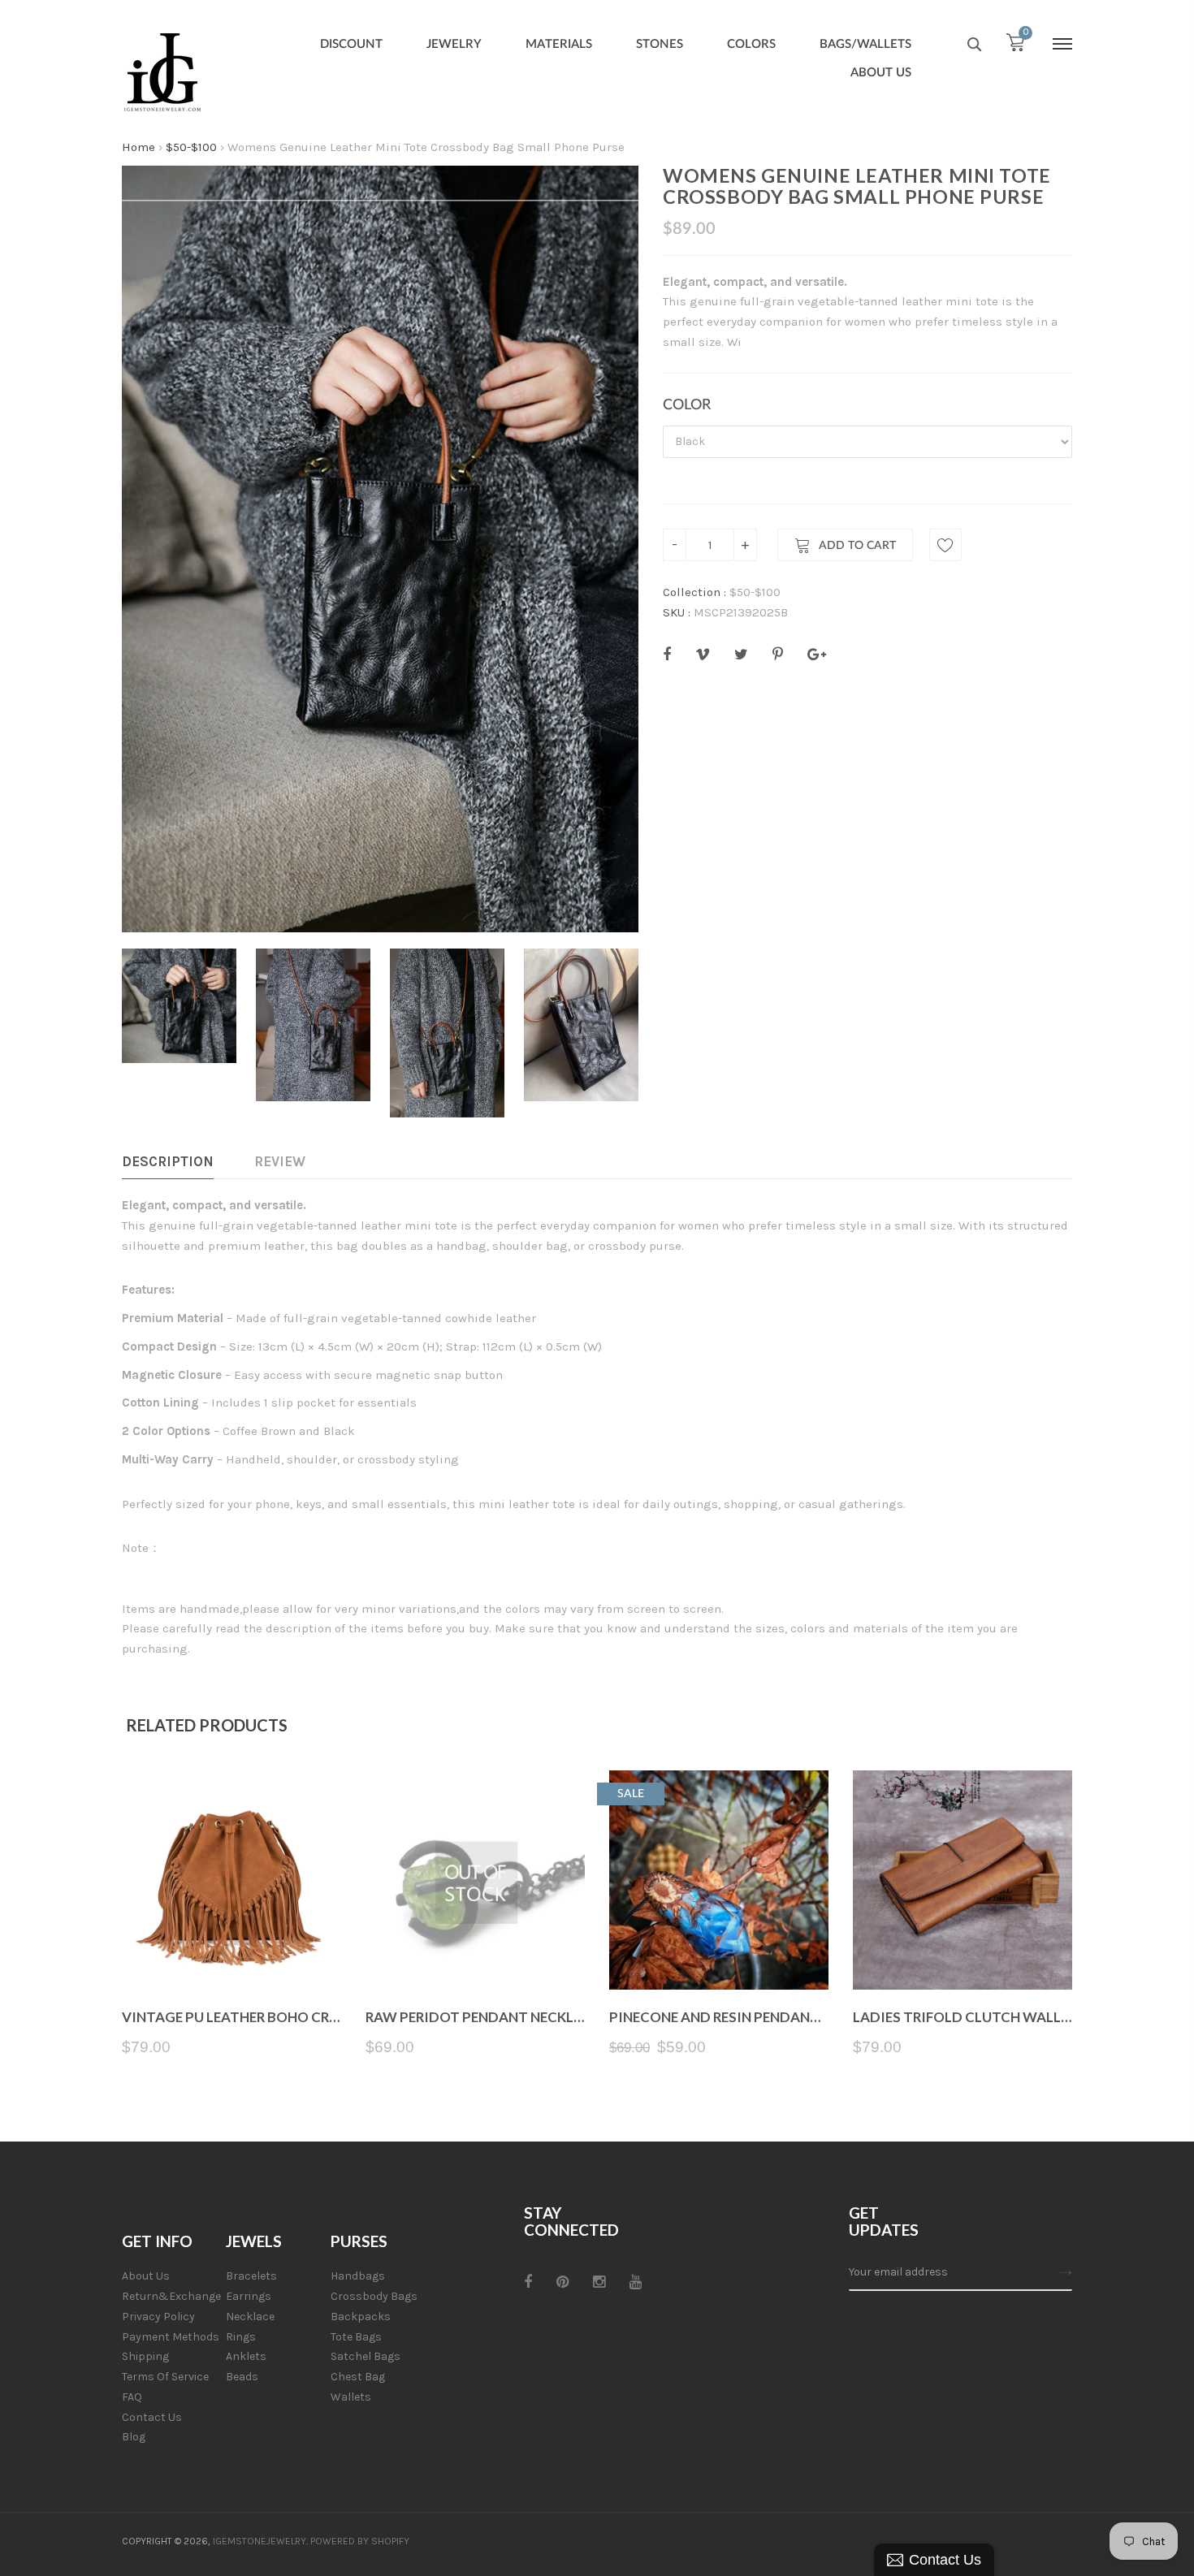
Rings (241, 2337)
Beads (242, 2377)
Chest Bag (358, 2377)
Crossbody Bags (374, 2296)
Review (280, 1161)
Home (138, 147)
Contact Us (152, 2417)
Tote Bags (356, 2337)
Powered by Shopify (360, 2541)
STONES (660, 44)
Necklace (250, 2317)
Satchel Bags (366, 2356)
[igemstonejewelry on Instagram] (599, 2282)
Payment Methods (171, 2337)
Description (168, 1161)
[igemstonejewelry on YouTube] (636, 2282)
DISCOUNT (351, 44)
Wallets (351, 2397)
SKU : (677, 612)
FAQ (132, 2397)
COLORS (751, 44)
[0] (1015, 46)
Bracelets (251, 2276)
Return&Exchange (171, 2296)
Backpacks (361, 2317)
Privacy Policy (158, 2317)
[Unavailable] (476, 1951)
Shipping (145, 2356)
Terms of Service (165, 2377)
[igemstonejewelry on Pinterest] (562, 2282)
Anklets (246, 2356)
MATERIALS (559, 44)
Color (687, 405)
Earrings (249, 2296)
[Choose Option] (232, 1951)
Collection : (694, 592)
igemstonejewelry (260, 2541)
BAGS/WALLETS (865, 44)
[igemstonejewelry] (162, 73)
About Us (146, 2276)
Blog (134, 2437)
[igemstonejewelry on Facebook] (528, 2282)
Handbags (358, 2276)
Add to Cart (857, 546)
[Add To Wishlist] (945, 545)
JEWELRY (454, 44)
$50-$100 (191, 147)
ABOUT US (881, 73)
